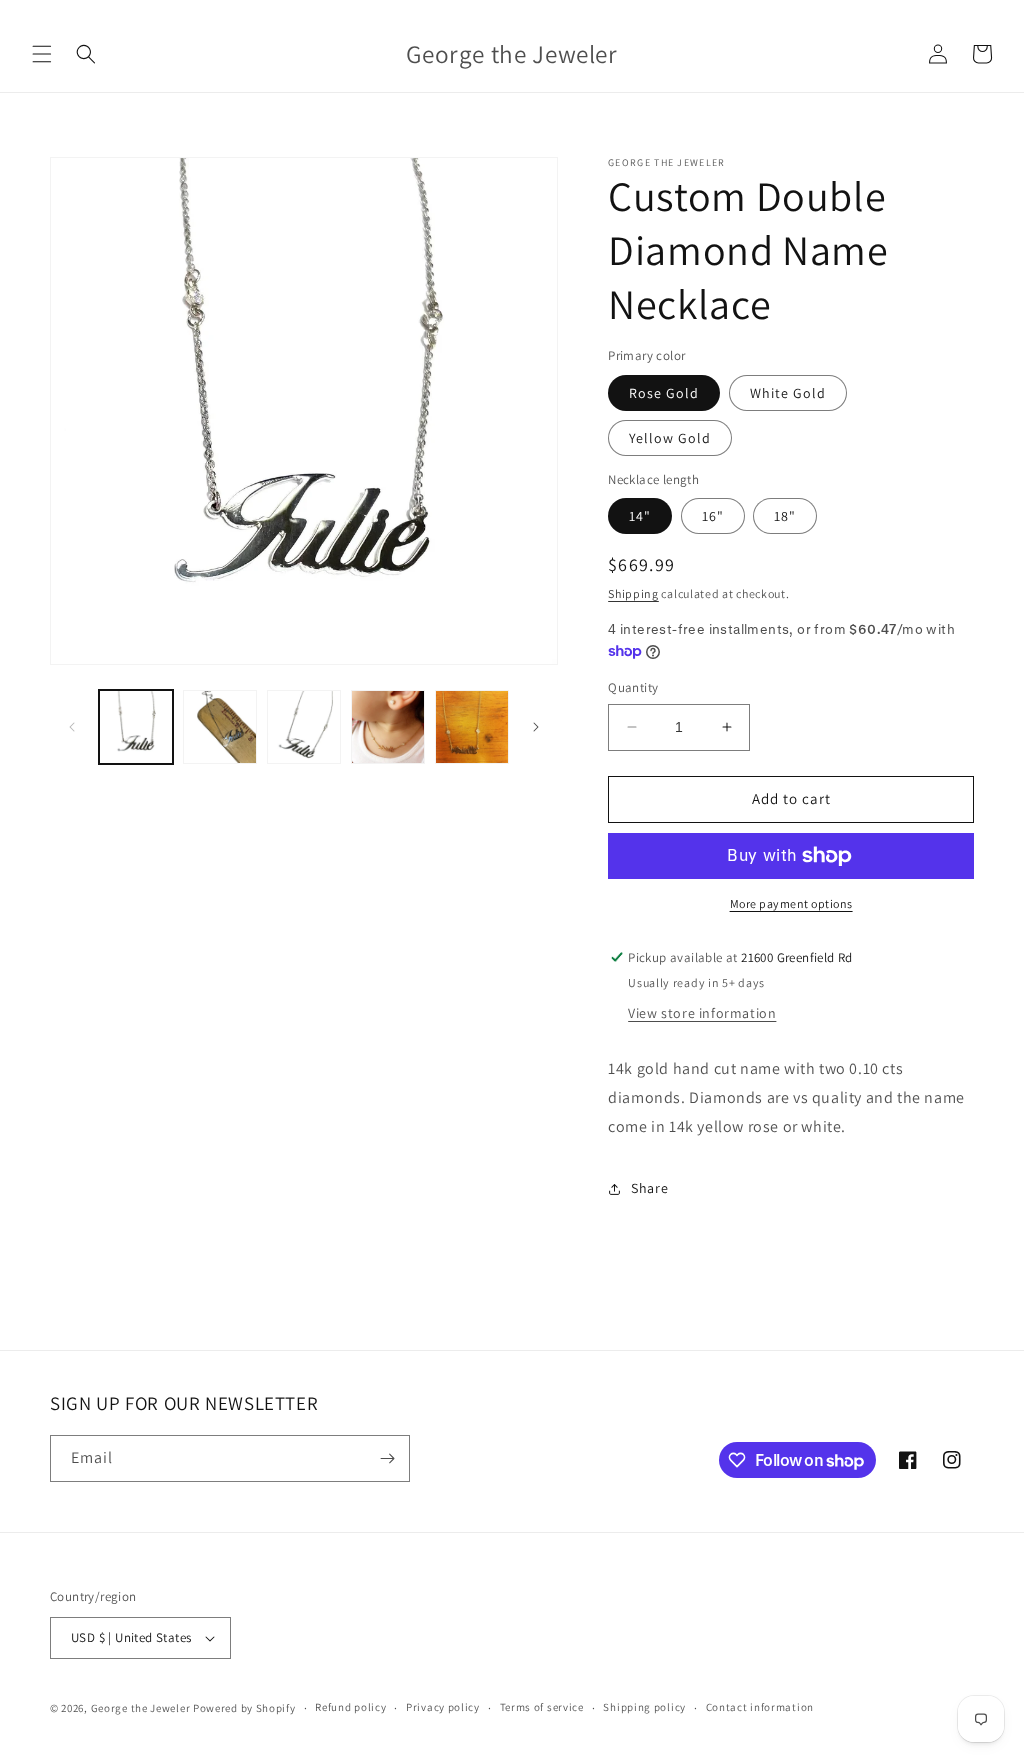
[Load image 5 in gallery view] (472, 727)
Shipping (633, 593)
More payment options (791, 903)
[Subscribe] (387, 1458)
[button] (42, 54)
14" (640, 516)
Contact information (760, 1707)
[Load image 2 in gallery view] (220, 727)
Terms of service (542, 1707)
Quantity (633, 687)
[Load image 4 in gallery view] (388, 727)
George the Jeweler (141, 1708)
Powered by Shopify (244, 1708)
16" (713, 516)
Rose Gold (664, 393)
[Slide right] (536, 727)
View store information (702, 1013)
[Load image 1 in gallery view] (136, 727)
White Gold (788, 393)
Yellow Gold (670, 438)
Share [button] (649, 1188)
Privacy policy (443, 1707)
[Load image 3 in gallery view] (304, 727)
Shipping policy (644, 1707)
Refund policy (350, 1707)
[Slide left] (72, 727)
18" (785, 516)
